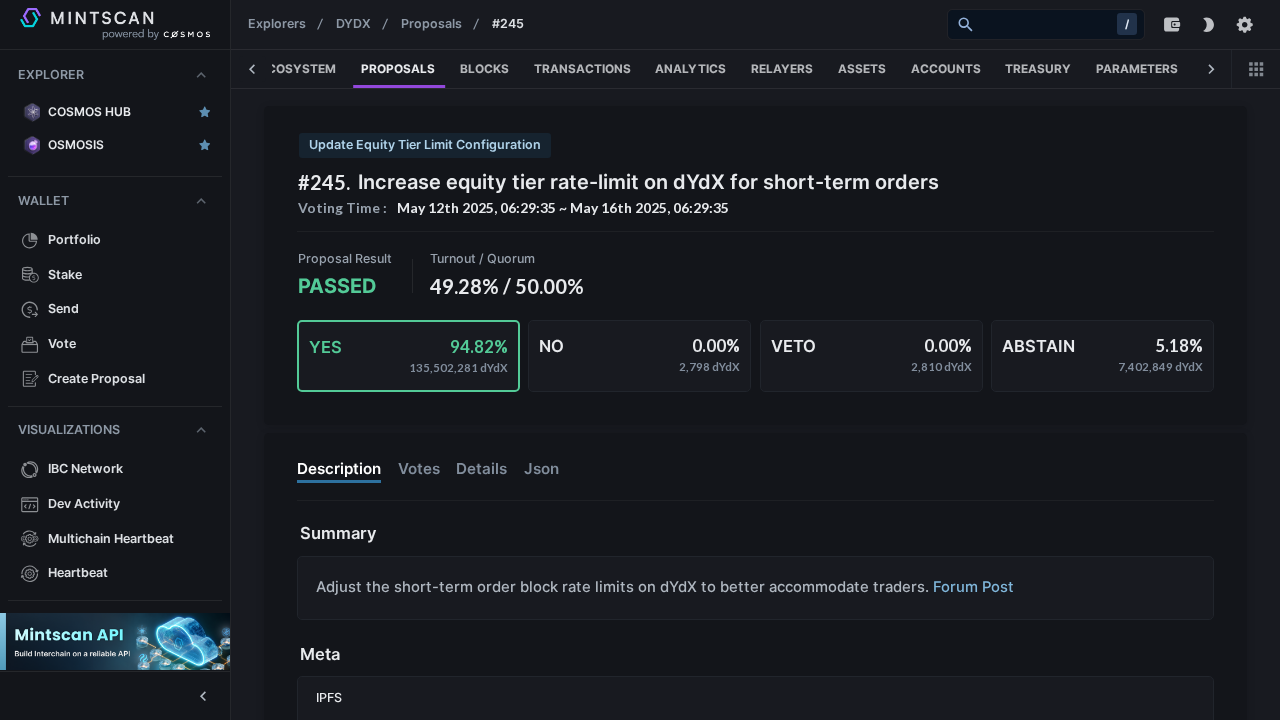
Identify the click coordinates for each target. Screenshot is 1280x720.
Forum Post (973, 587)
